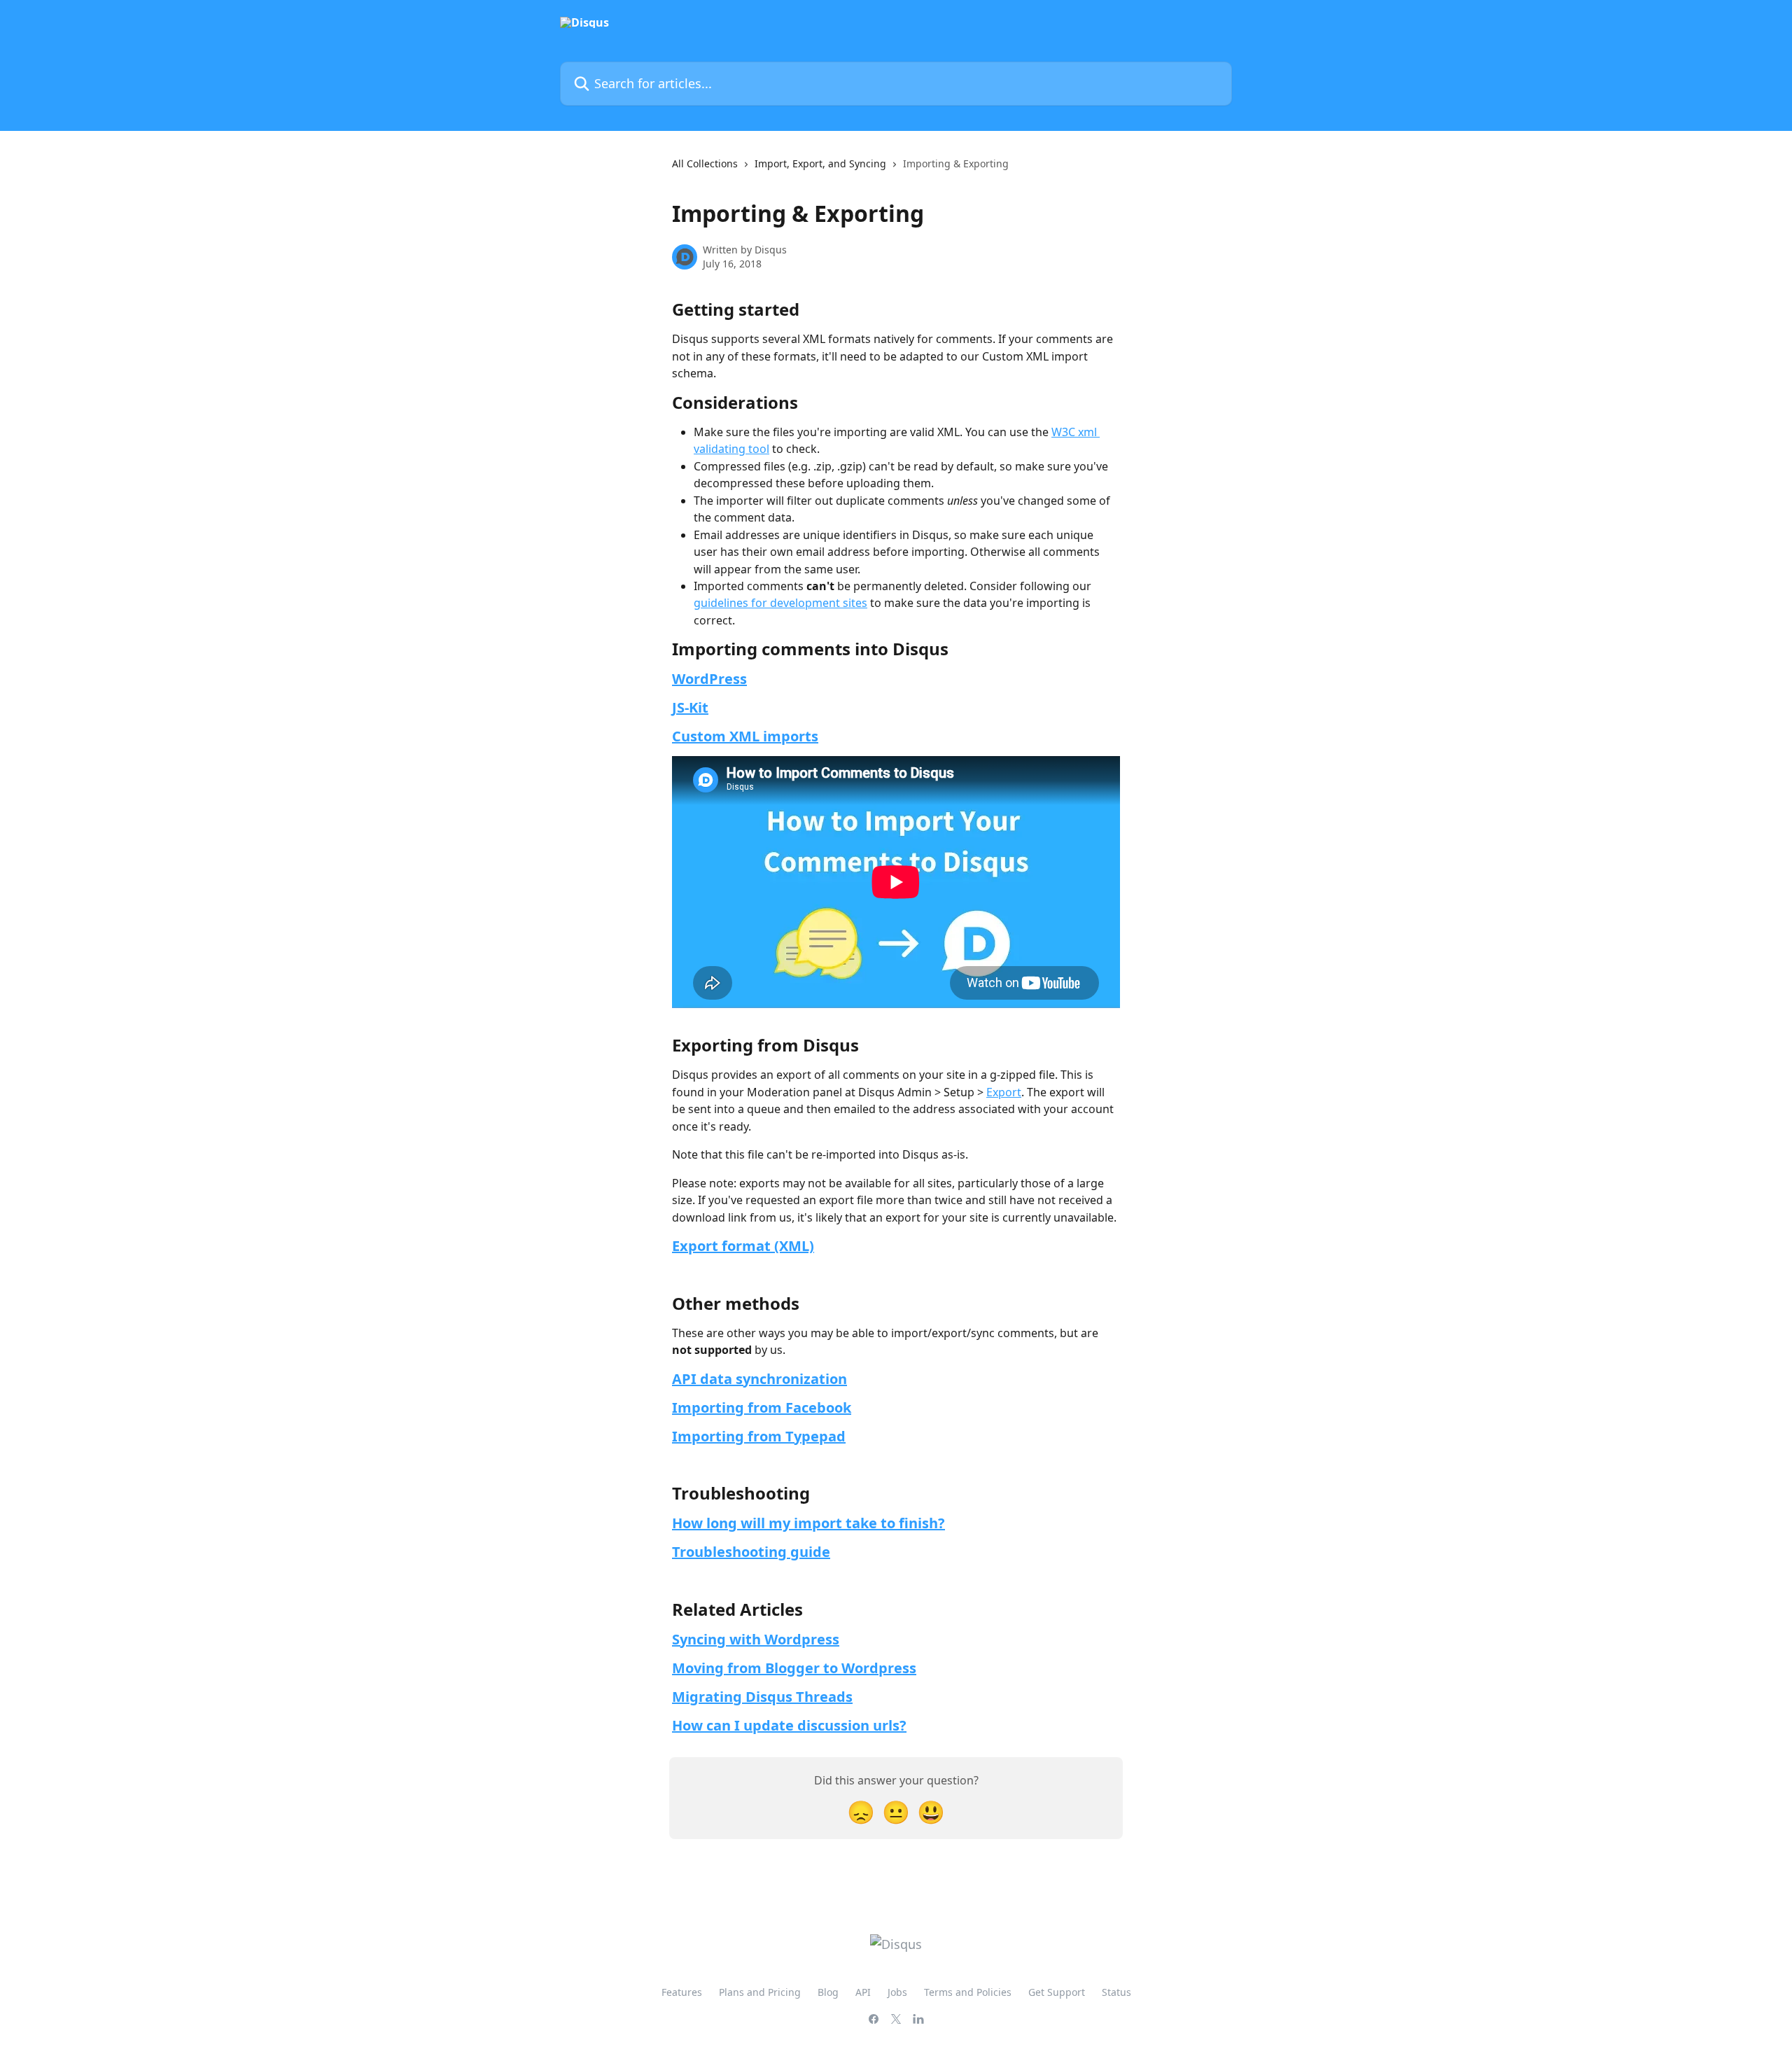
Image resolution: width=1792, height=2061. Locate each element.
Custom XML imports (745, 736)
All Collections (705, 163)
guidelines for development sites (780, 603)
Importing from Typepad (759, 1436)
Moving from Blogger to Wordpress (794, 1668)
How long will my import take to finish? (808, 1523)
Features (682, 1992)
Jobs (897, 1992)
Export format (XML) (743, 1246)
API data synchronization (759, 1379)
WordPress (709, 679)
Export (1004, 1092)
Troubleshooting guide (751, 1552)
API (863, 1992)
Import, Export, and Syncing (820, 163)
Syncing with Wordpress (756, 1639)
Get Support (1057, 1992)
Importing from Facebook (762, 1407)
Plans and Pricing (760, 1992)
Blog (828, 1992)
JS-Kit (690, 707)
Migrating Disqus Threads (762, 1697)
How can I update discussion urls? (789, 1725)
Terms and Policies (968, 1992)
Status (1116, 1992)
